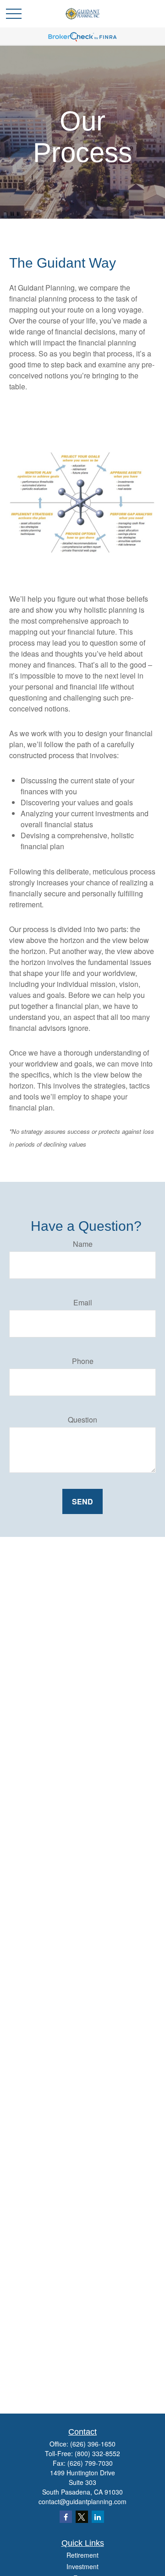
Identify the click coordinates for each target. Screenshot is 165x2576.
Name (83, 1244)
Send (82, 1501)
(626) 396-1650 (93, 2444)
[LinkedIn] (98, 2517)
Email (83, 1302)
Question (82, 1420)
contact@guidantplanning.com (82, 2501)
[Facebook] (66, 2517)
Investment (82, 2566)
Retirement (82, 2555)
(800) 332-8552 (97, 2453)
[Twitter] (82, 2517)
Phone (83, 1361)
